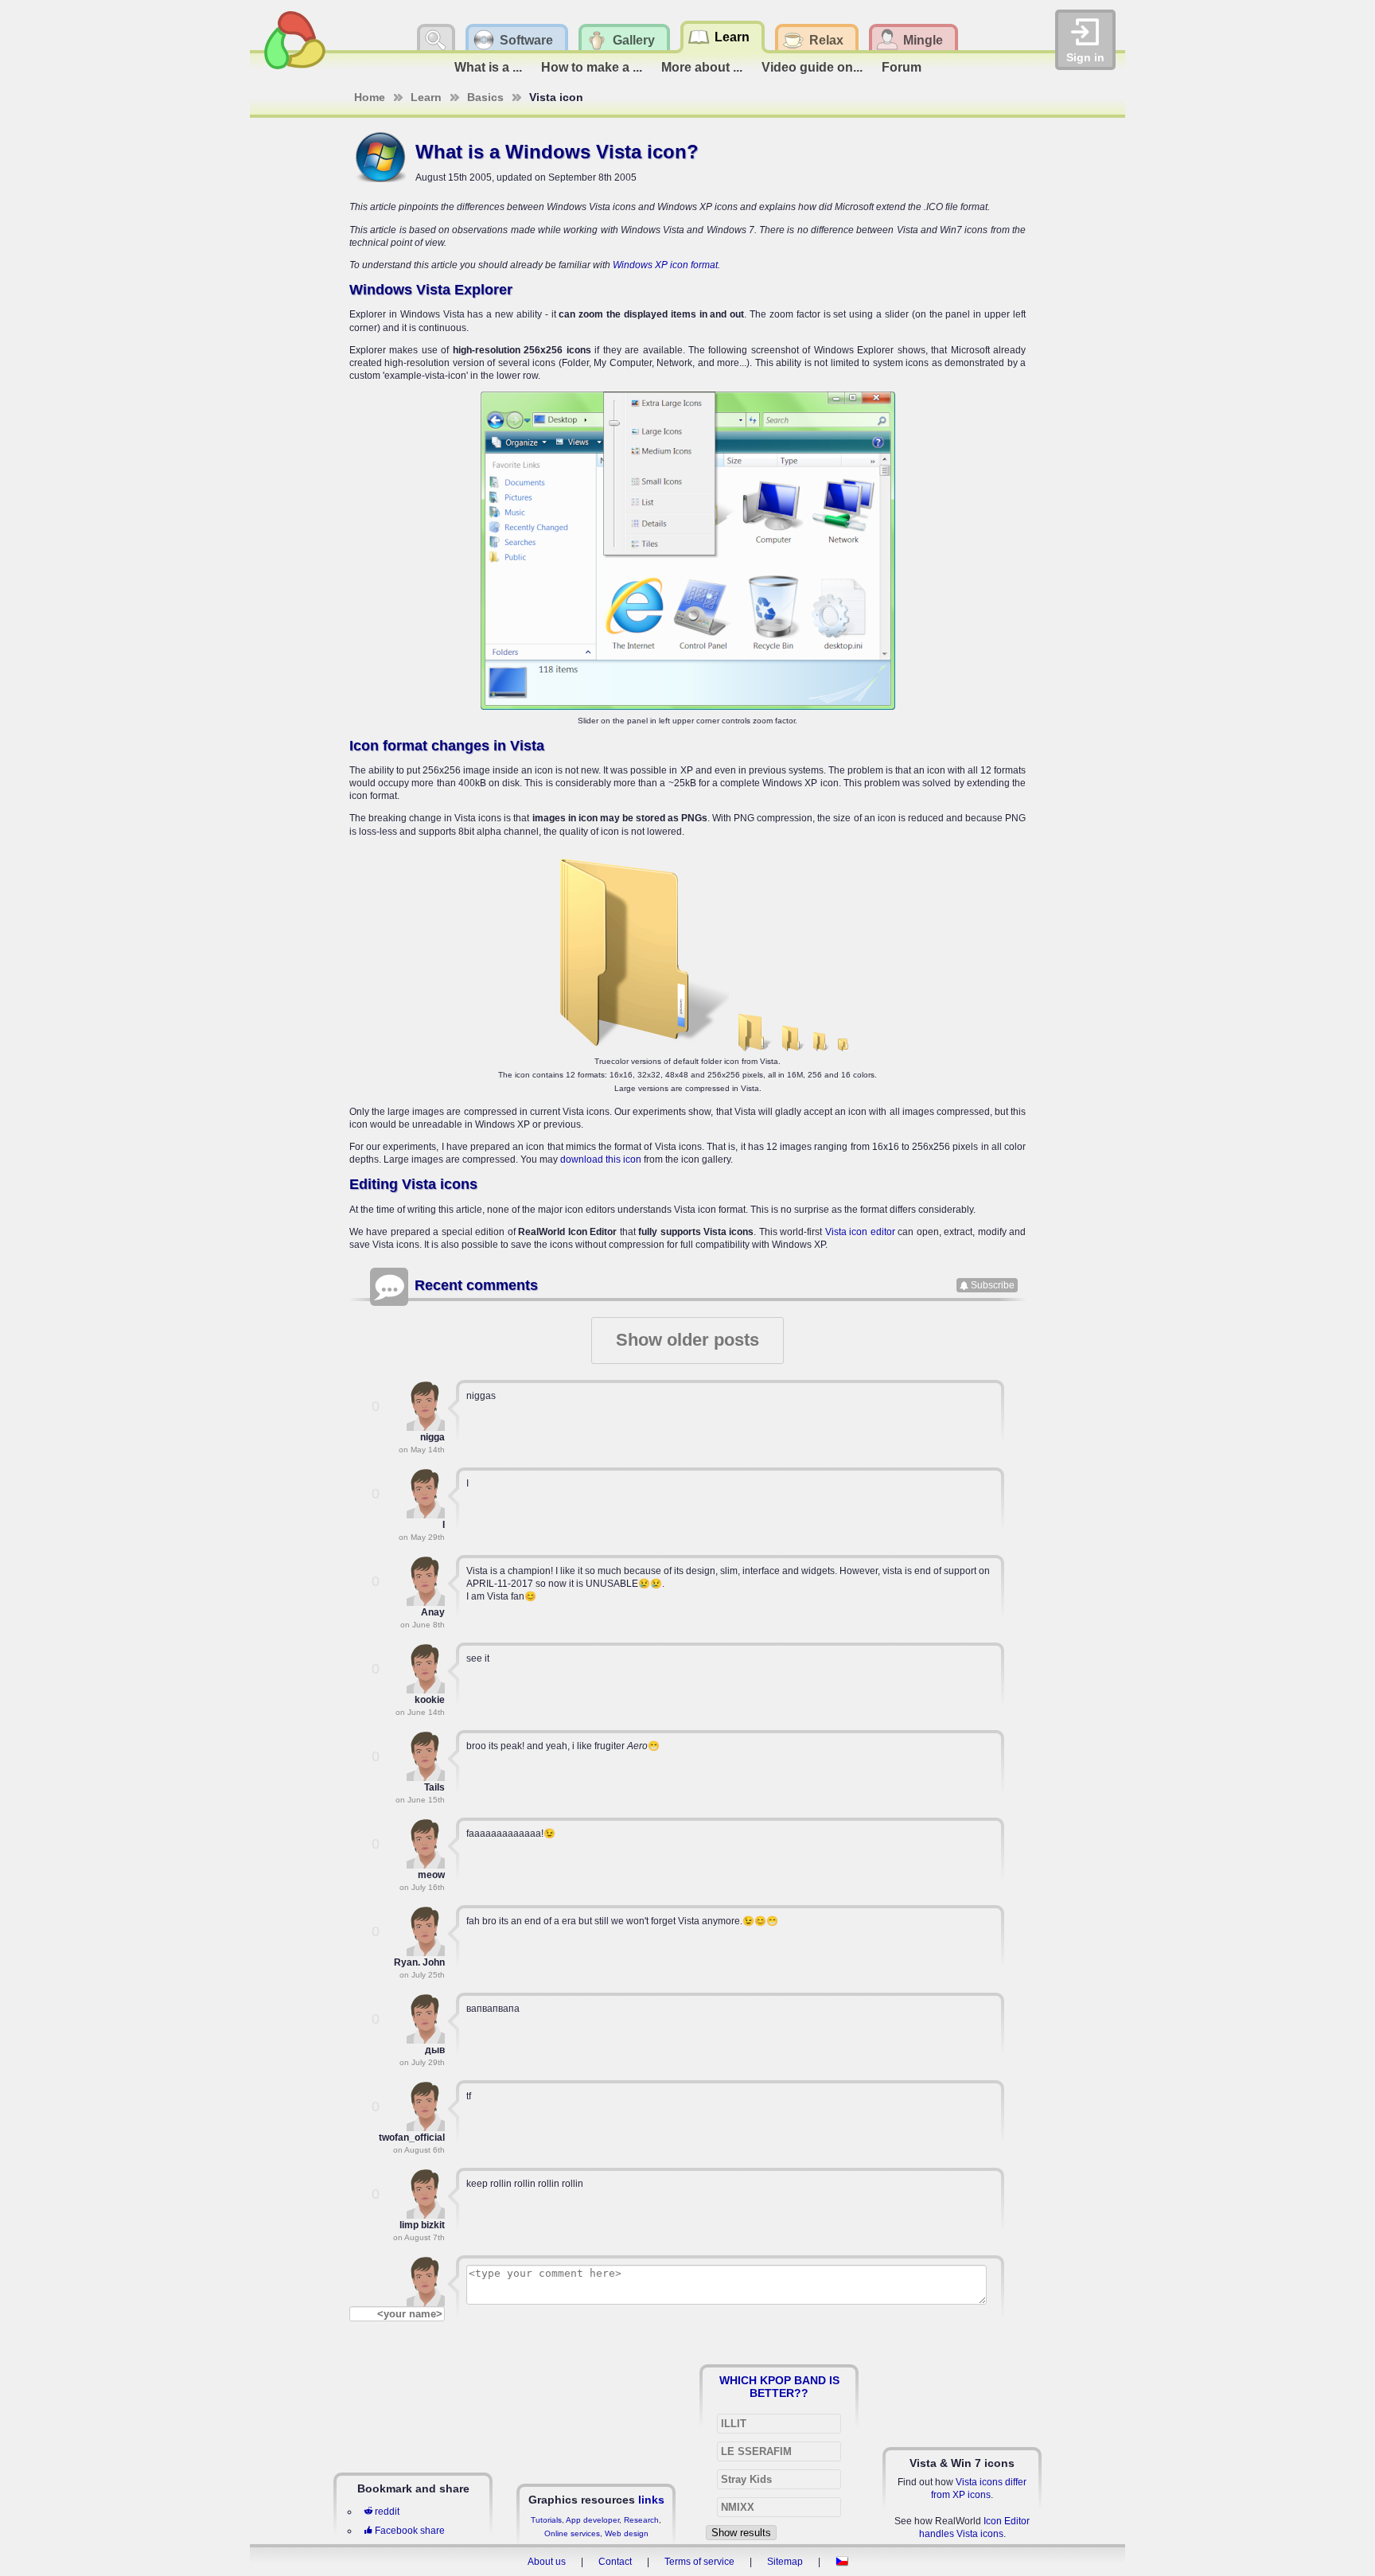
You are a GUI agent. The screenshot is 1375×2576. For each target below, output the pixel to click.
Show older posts (687, 1340)
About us (547, 2562)
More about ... (702, 67)
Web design (627, 2533)
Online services (572, 2533)
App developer (592, 2520)
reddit (387, 2512)
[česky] (842, 2562)
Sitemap (785, 2562)
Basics (485, 97)
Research (641, 2520)
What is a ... (488, 67)
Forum (902, 67)
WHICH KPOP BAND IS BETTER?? (779, 2387)
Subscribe (993, 1285)
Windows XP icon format (665, 265)
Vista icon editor (860, 1232)
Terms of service (699, 2562)
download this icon (601, 1159)
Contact (615, 2562)
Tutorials (546, 2520)
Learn (426, 97)
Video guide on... (812, 67)
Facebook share (410, 2531)
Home (370, 97)
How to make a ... (592, 67)
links (651, 2500)
